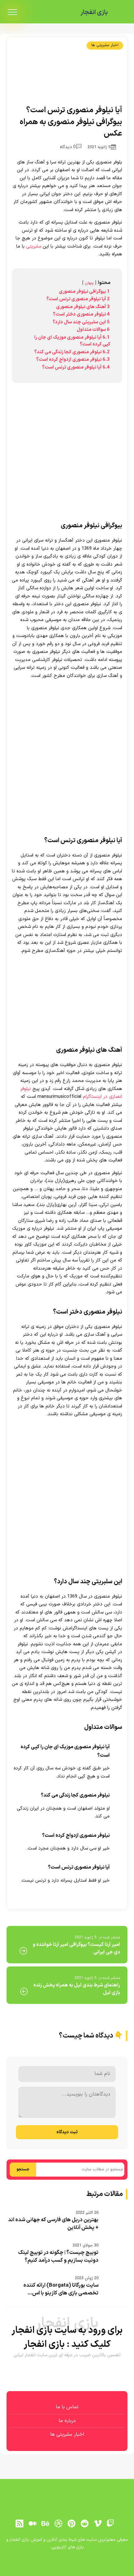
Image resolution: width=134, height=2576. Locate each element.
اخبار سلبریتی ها (105, 45)
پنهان (89, 283)
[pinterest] (72, 2524)
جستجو (23, 2169)
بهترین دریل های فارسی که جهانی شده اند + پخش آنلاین (53, 2224)
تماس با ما (67, 2407)
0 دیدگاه (68, 147)
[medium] (32, 2524)
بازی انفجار (94, 12)
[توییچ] (111, 2524)
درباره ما (67, 2421)
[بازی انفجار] (120, 13)
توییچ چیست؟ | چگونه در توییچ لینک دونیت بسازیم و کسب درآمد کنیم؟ (58, 2257)
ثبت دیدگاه (67, 2132)
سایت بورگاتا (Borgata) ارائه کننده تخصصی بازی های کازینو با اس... (61, 2289)
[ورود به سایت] (67, 2562)
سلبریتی (33, 246)
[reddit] (84, 2524)
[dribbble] (59, 2524)
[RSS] (19, 2524)
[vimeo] (98, 2524)
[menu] (12, 12)
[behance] (45, 2524)
